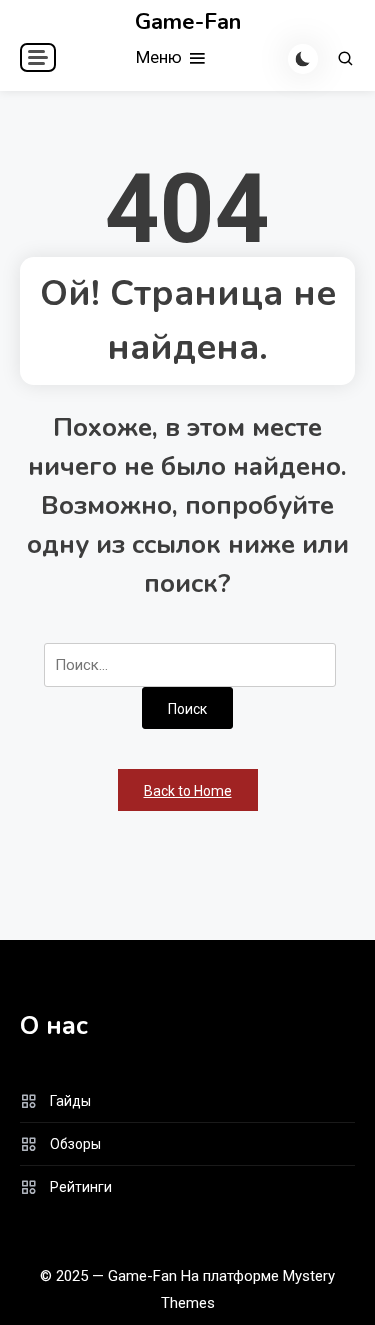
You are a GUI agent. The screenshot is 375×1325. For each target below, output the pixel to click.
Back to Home (188, 791)
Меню (161, 57)
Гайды (70, 1101)
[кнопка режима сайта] (303, 59)
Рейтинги (81, 1187)
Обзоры (75, 1144)
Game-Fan (188, 22)
